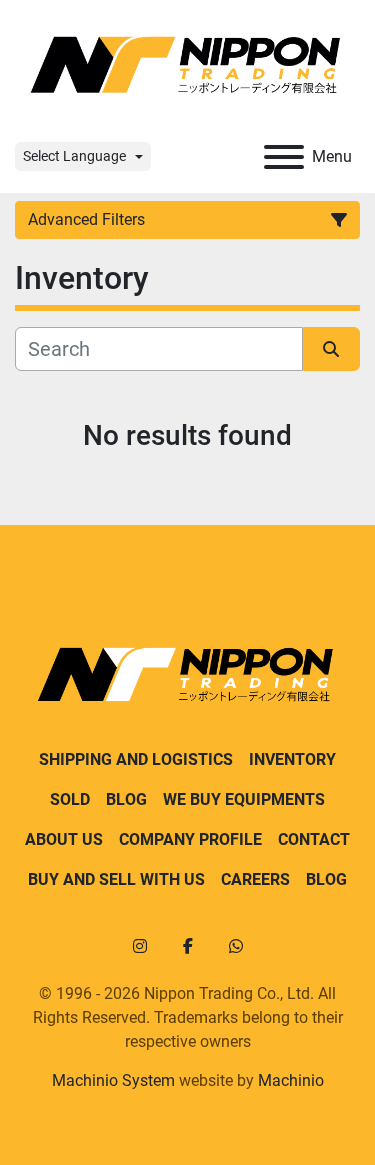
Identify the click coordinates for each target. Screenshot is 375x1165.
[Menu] (284, 157)
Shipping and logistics (136, 759)
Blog (126, 799)
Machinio (291, 1080)
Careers (255, 879)
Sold (70, 799)
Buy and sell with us (116, 879)
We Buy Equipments (244, 799)
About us (64, 839)
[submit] (332, 349)
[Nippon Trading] (187, 673)
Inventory (292, 759)
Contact (314, 839)
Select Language (74, 156)
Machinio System (113, 1080)
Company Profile (190, 839)
